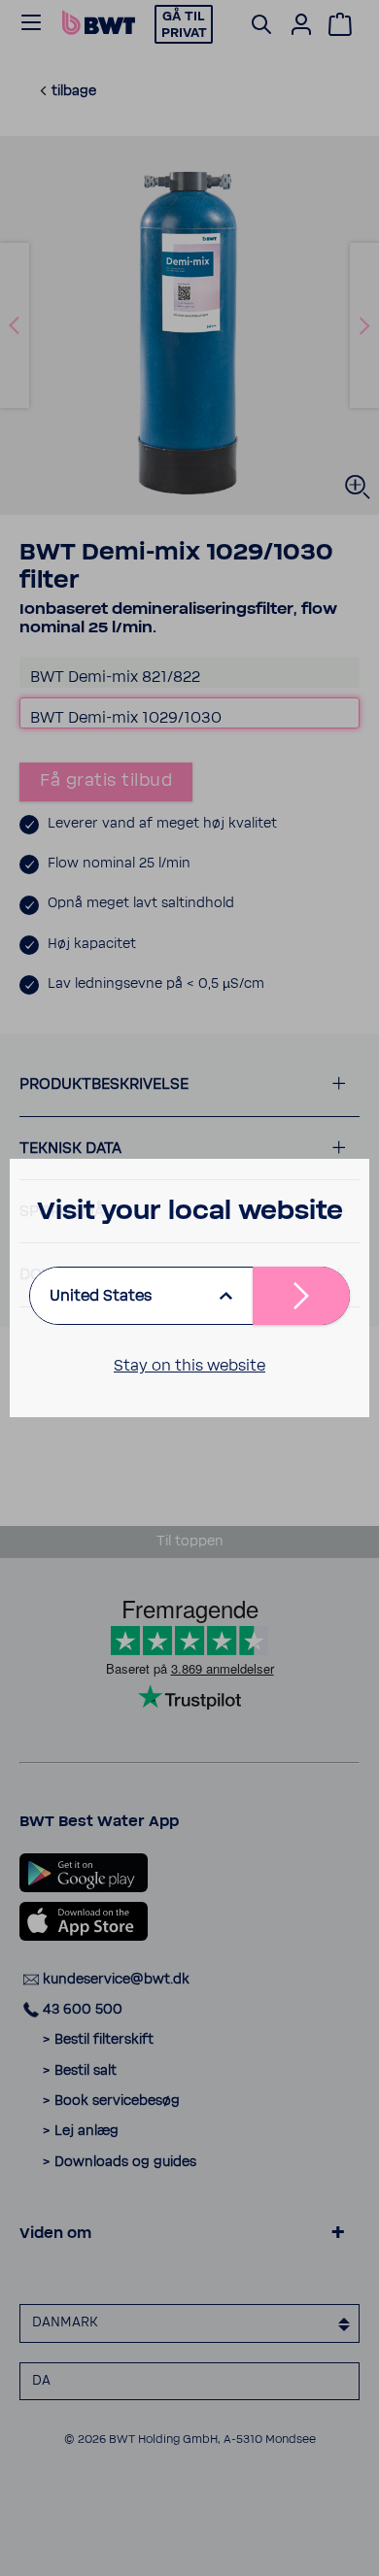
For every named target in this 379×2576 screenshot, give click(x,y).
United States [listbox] (101, 1296)
